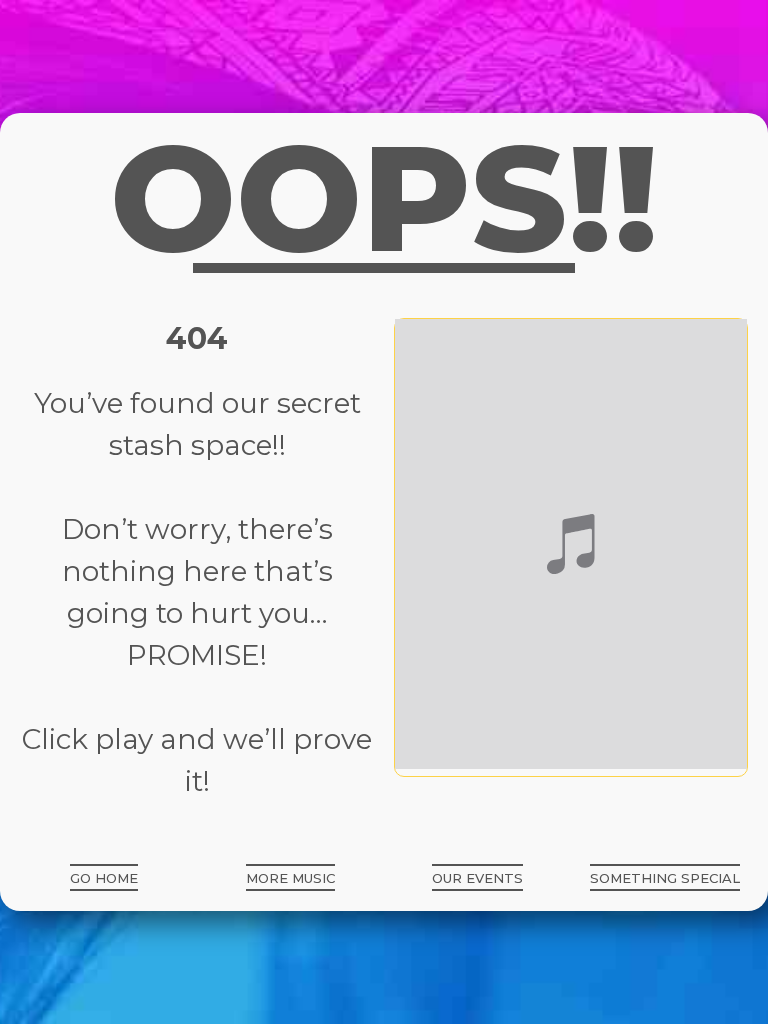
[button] (104, 877)
